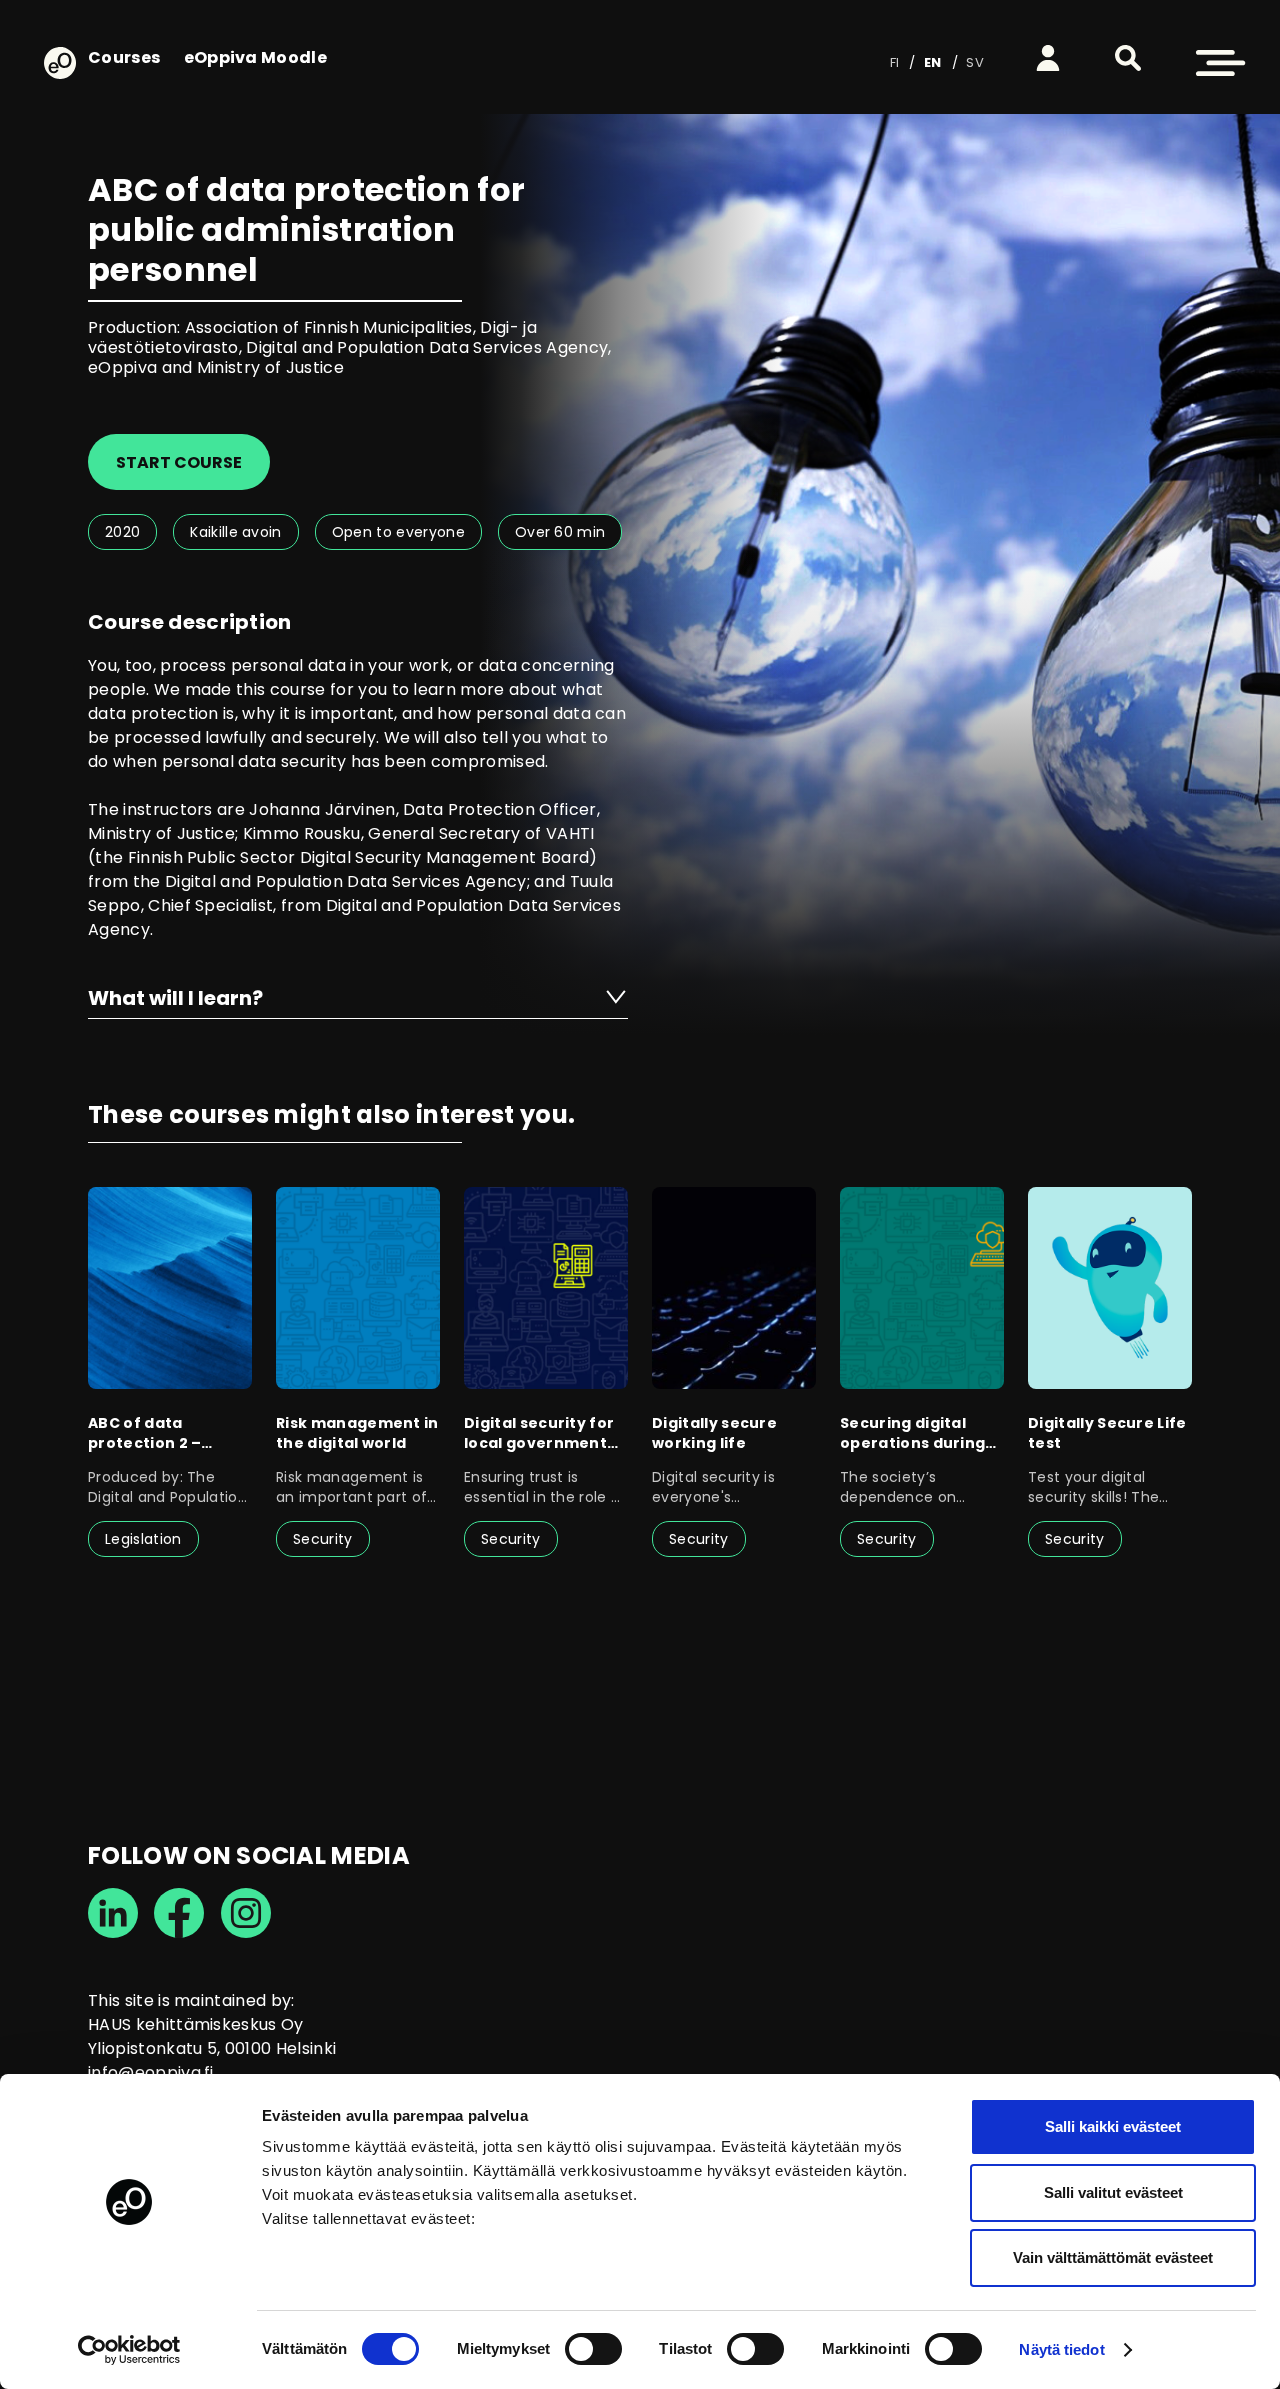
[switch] (593, 2349)
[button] (1128, 58)
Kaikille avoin (235, 532)
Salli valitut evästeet (1113, 2192)
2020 (122, 532)
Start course (179, 462)
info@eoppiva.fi (151, 2072)
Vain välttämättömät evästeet (1113, 2257)
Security (323, 1539)
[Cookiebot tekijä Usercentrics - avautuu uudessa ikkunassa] (129, 2350)
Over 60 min (560, 532)
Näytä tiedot (1061, 2349)
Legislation (143, 1539)
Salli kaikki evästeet (1113, 2126)
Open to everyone (398, 532)
